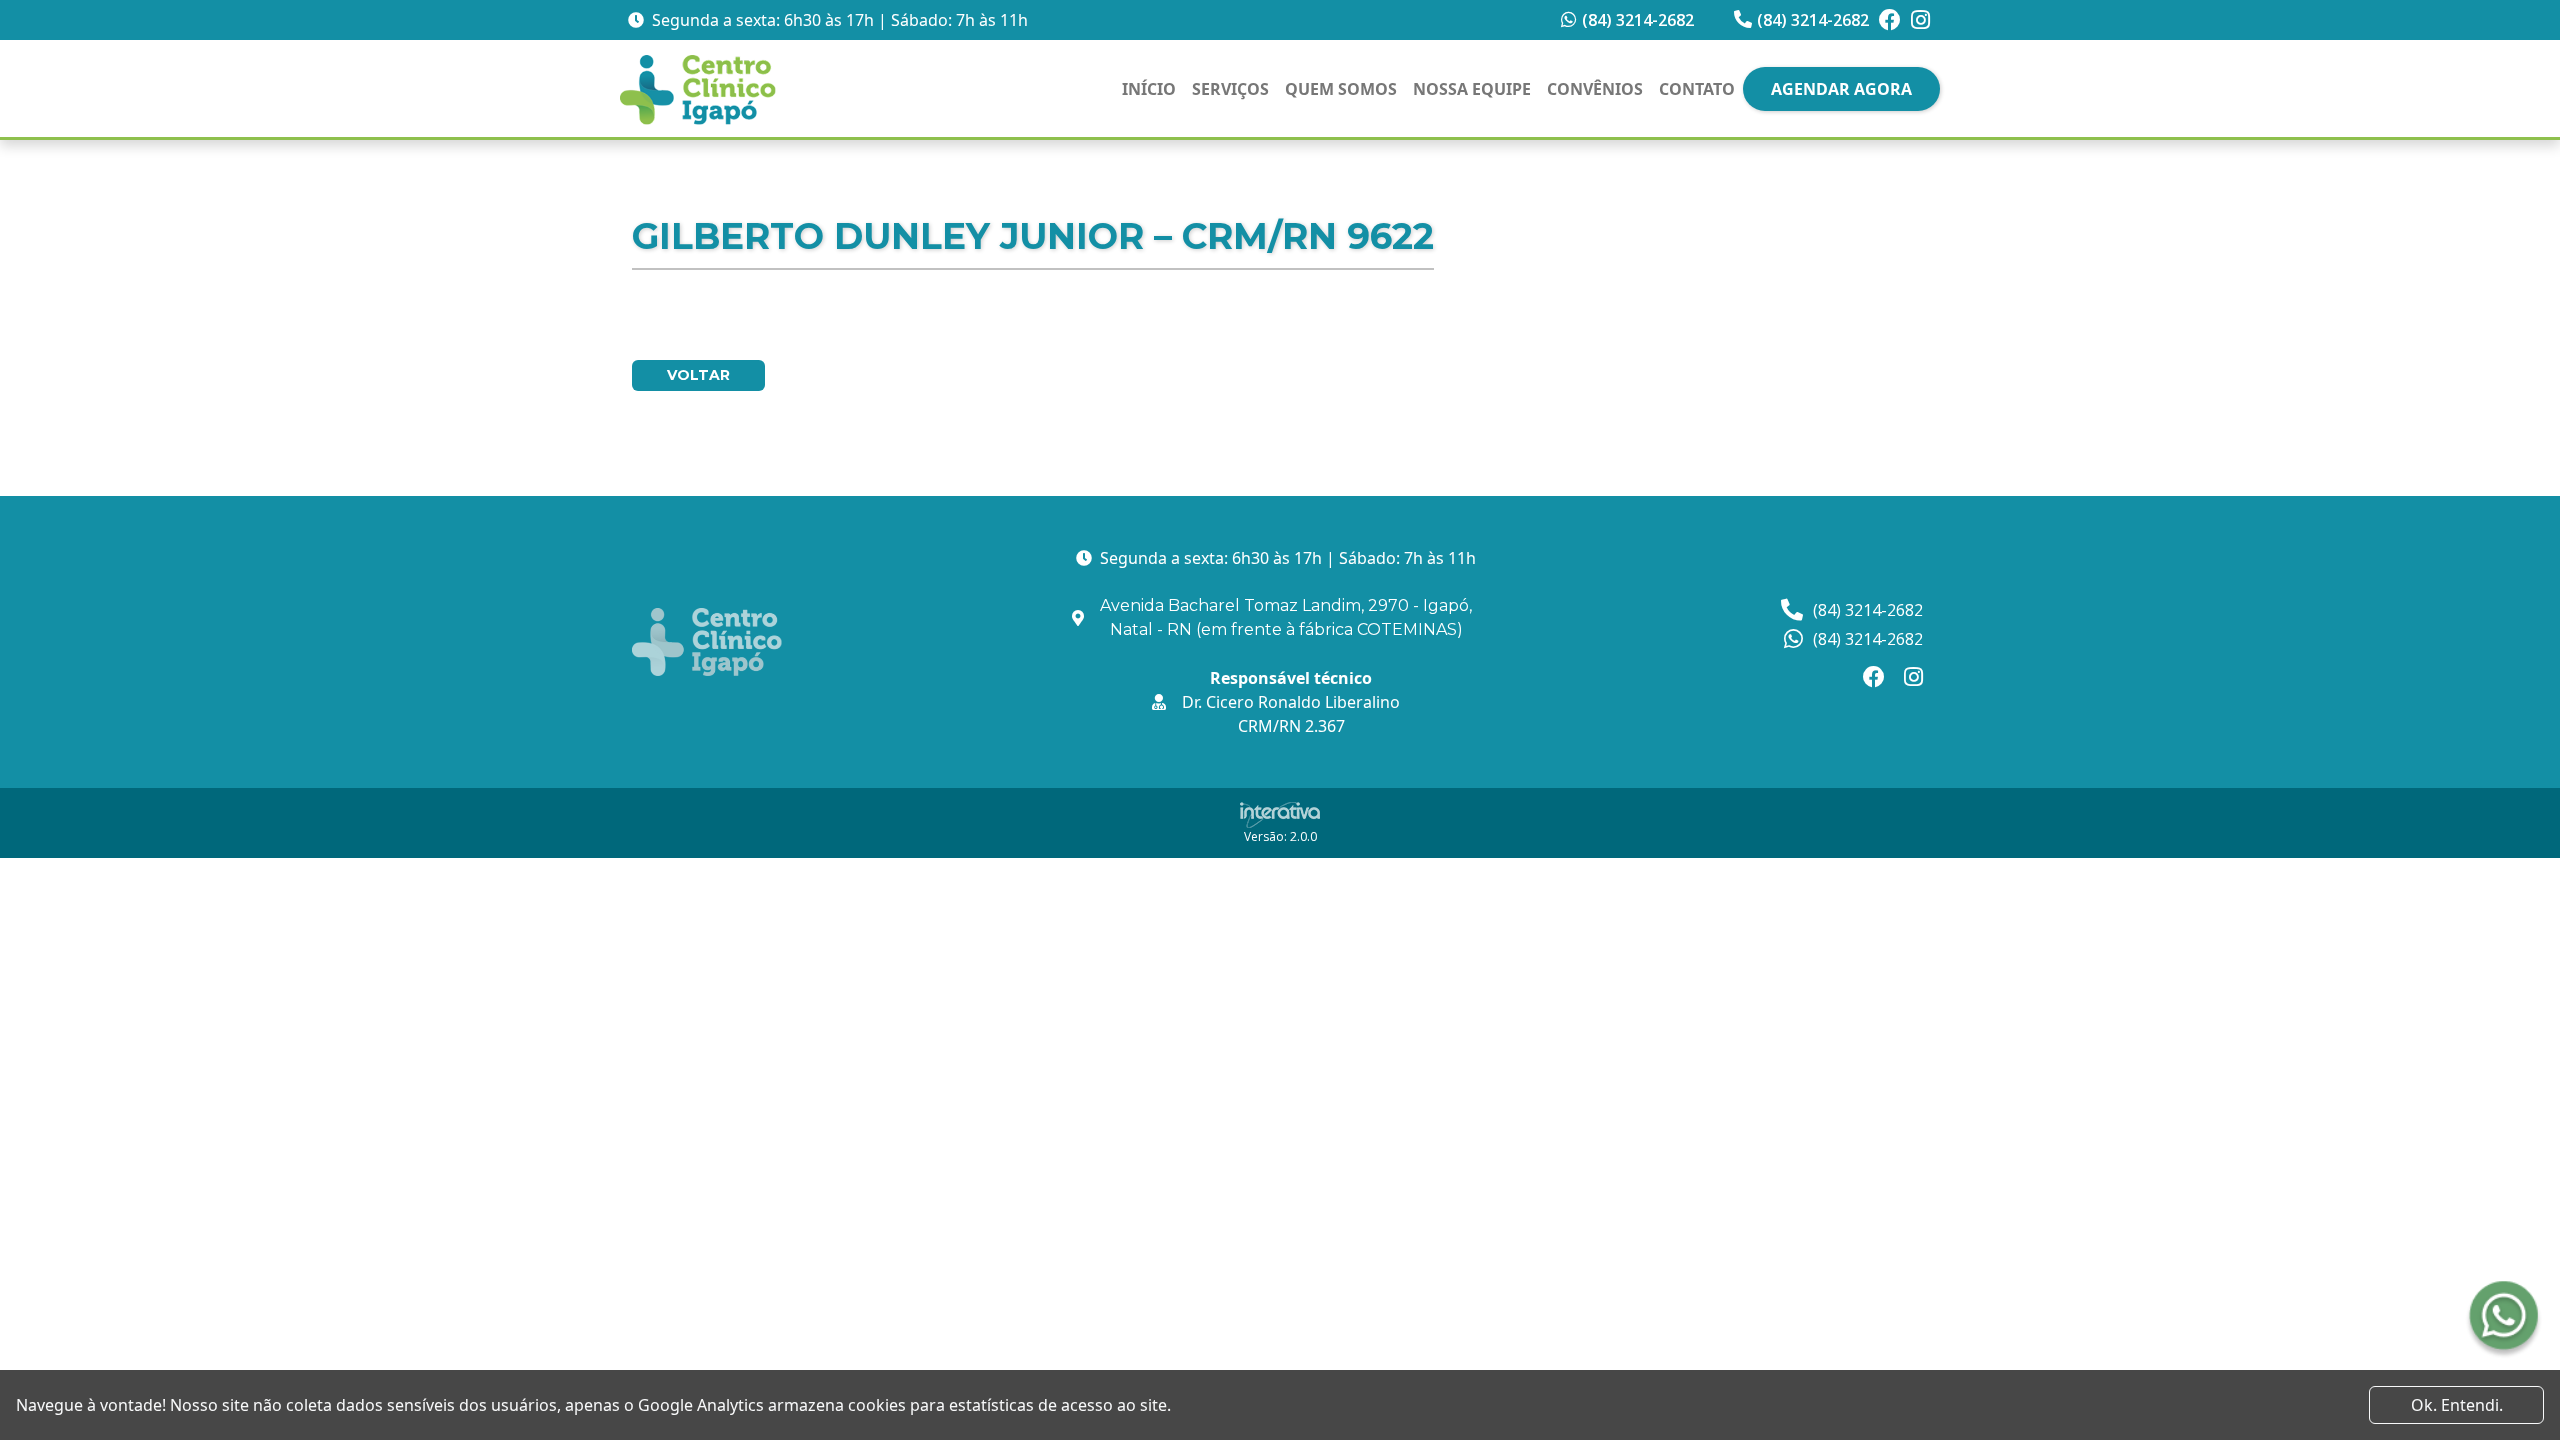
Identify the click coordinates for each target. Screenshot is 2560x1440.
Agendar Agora (1841, 89)
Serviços (1230, 89)
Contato (1697, 89)
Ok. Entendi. (2457, 1405)
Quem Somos (1341, 89)
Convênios (1595, 89)
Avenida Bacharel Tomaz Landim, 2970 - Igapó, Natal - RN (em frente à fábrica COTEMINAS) (1286, 617)
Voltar (698, 375)
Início (1149, 89)
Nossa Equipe (1472, 89)
